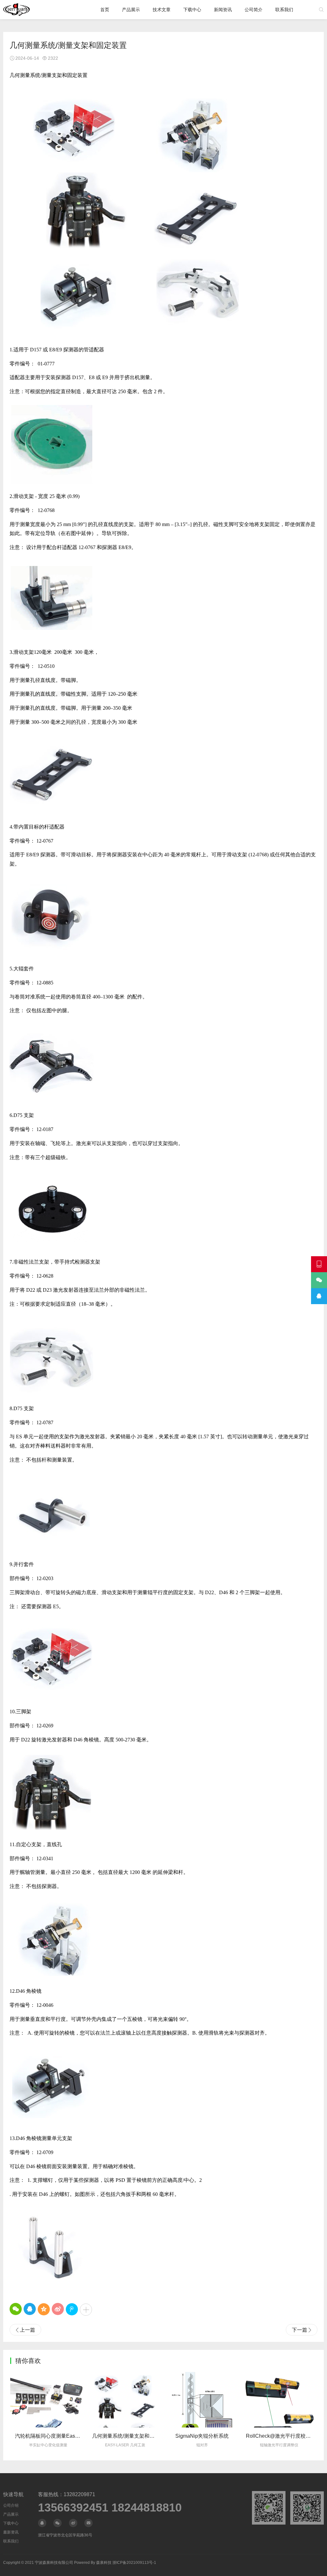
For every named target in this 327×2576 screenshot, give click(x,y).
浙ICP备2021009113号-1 (134, 2563)
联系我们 (284, 10)
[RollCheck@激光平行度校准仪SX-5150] (203, 2399)
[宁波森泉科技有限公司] (16, 10)
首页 (105, 10)
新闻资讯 (223, 10)
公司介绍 (11, 2505)
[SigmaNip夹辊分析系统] (126, 2399)
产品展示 (131, 10)
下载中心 (192, 10)
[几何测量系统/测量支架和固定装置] (49, 2399)
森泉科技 (104, 2563)
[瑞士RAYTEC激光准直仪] (280, 2399)
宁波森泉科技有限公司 (54, 2563)
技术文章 (162, 10)
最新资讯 (11, 2532)
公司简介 (254, 10)
